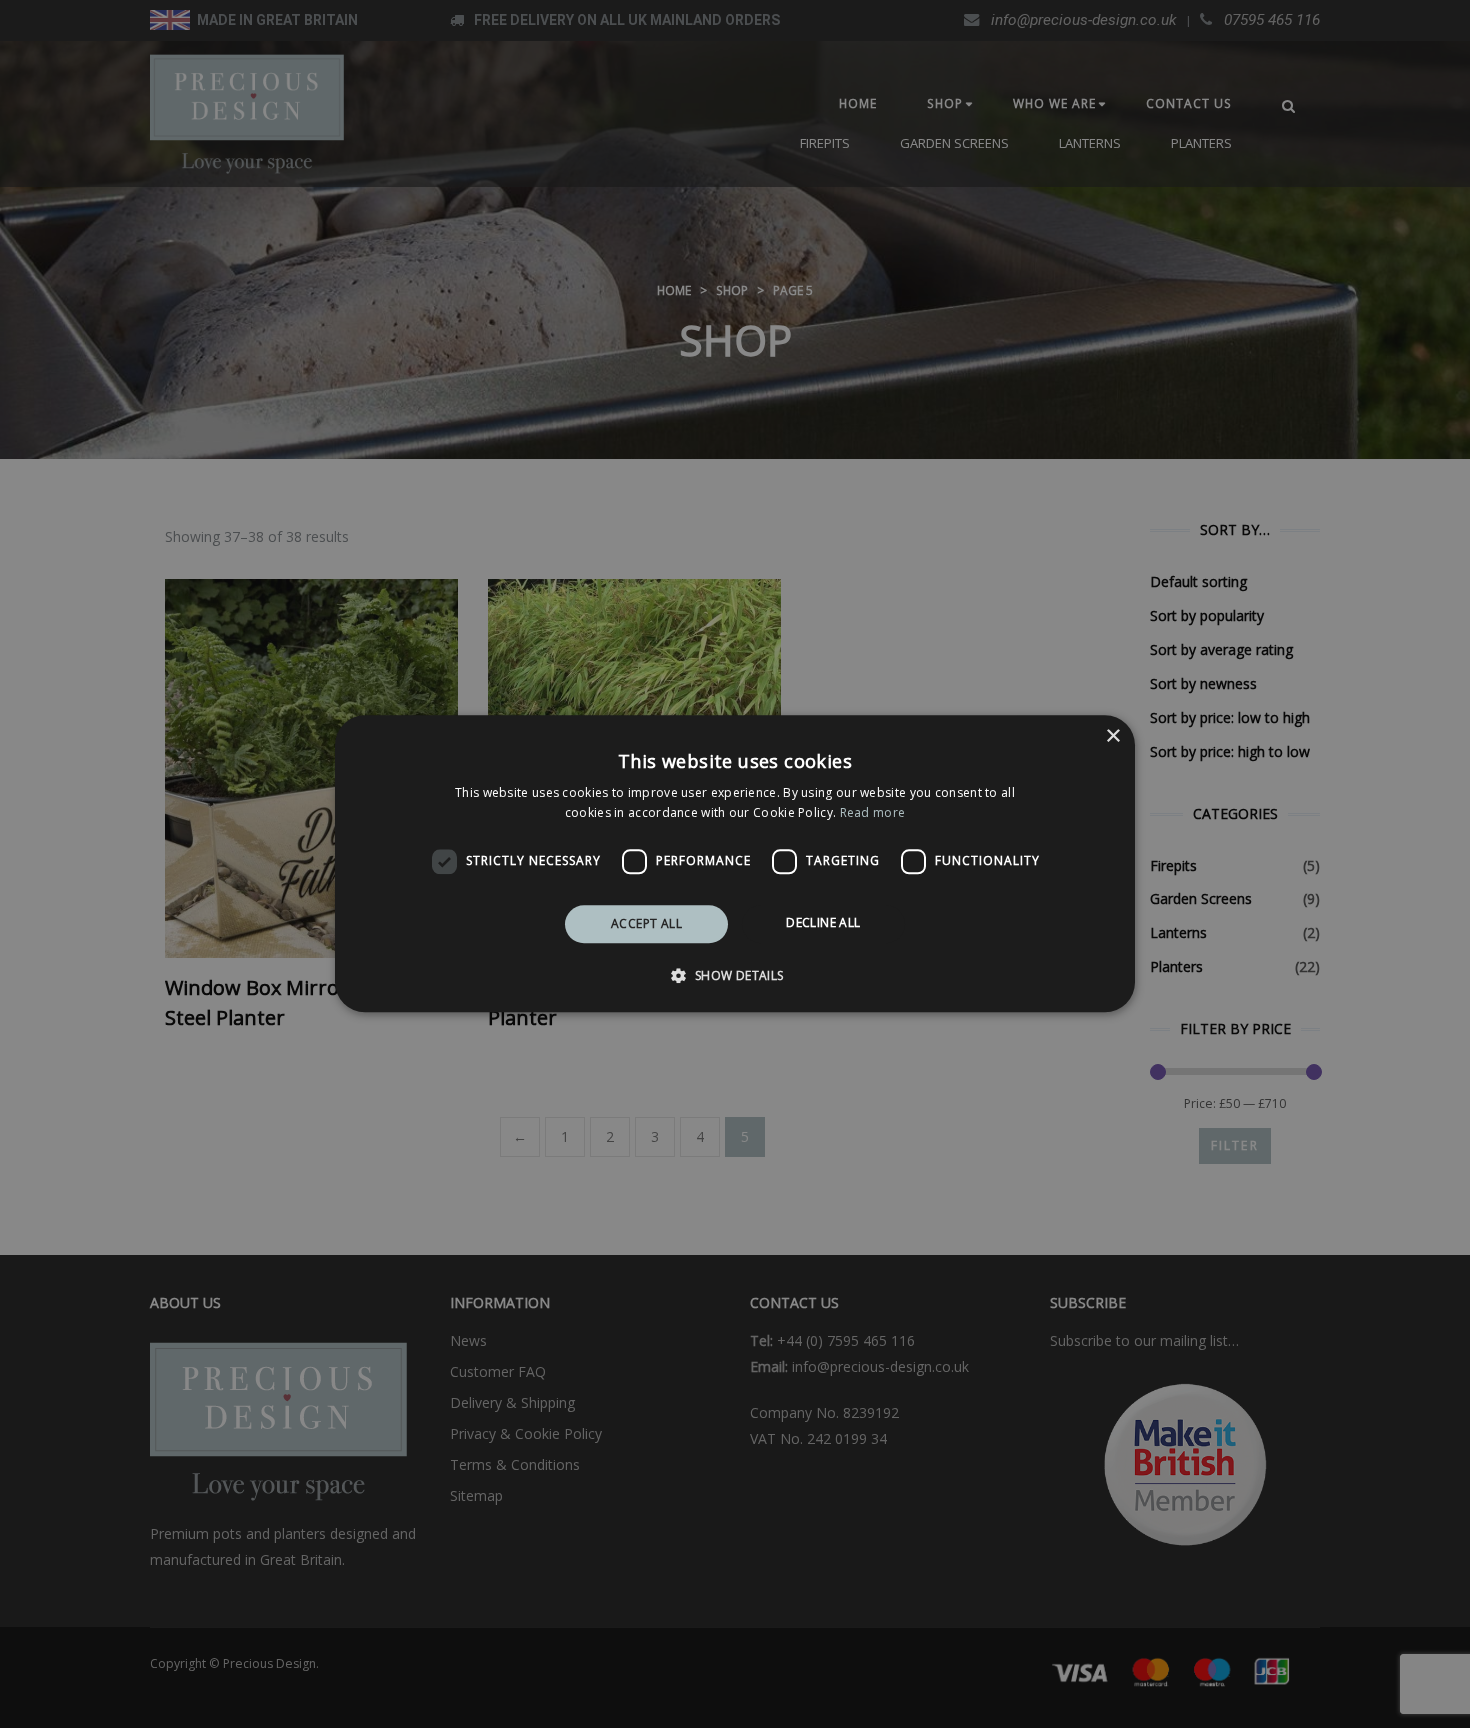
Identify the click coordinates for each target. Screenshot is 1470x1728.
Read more (873, 813)
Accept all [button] (646, 923)
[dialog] (735, 863)
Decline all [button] (823, 922)
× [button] (1112, 736)
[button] (734, 976)
